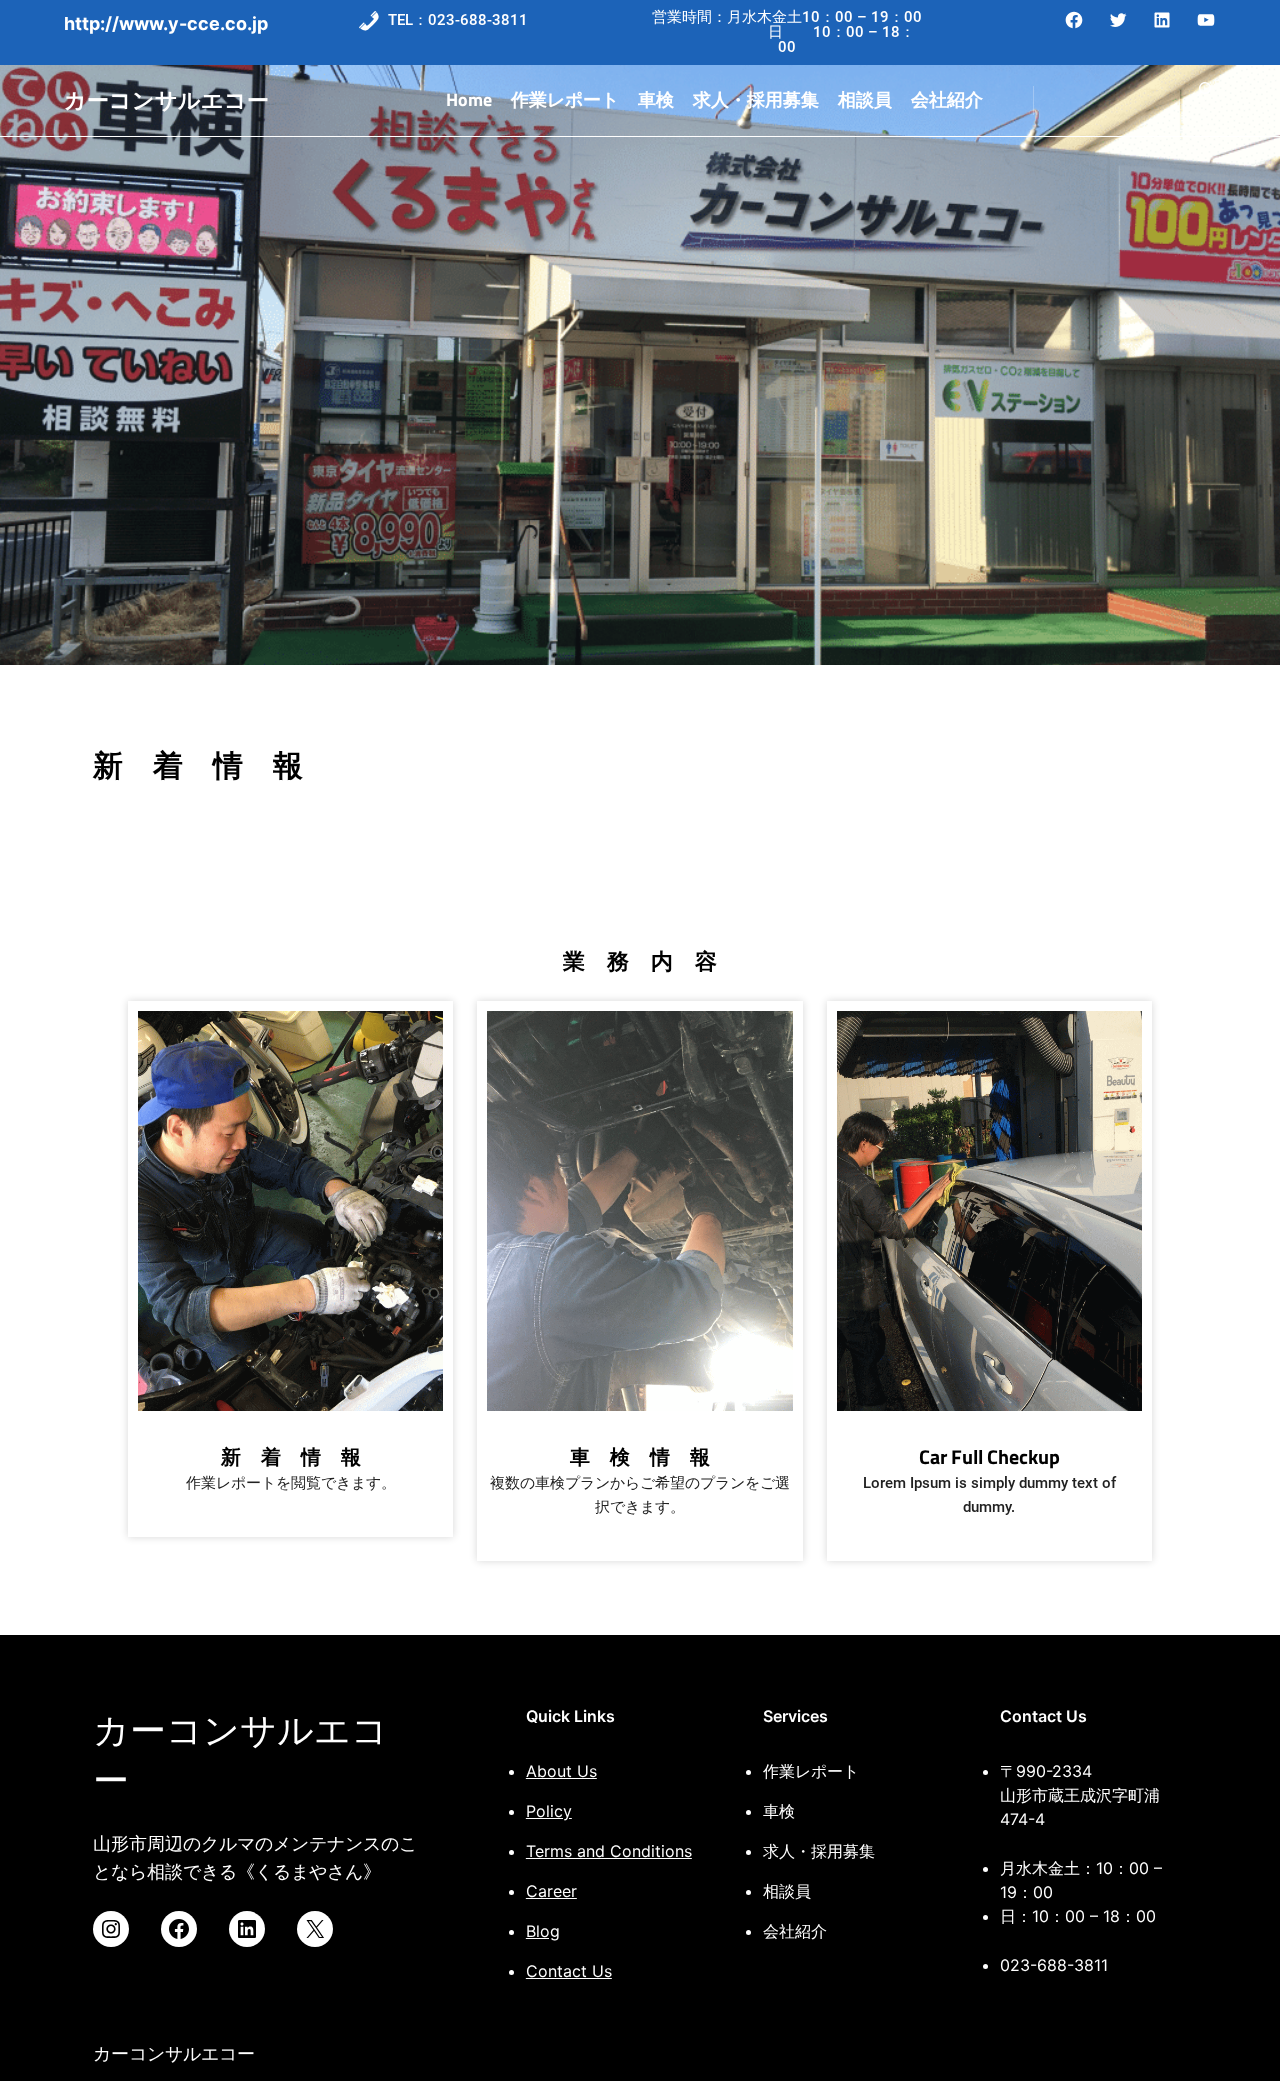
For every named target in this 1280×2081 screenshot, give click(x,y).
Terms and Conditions (609, 1851)
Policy (549, 1811)
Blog (543, 1931)
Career (551, 1891)
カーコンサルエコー (166, 100)
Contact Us (569, 1971)
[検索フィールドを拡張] (1204, 100)
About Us (561, 1771)
